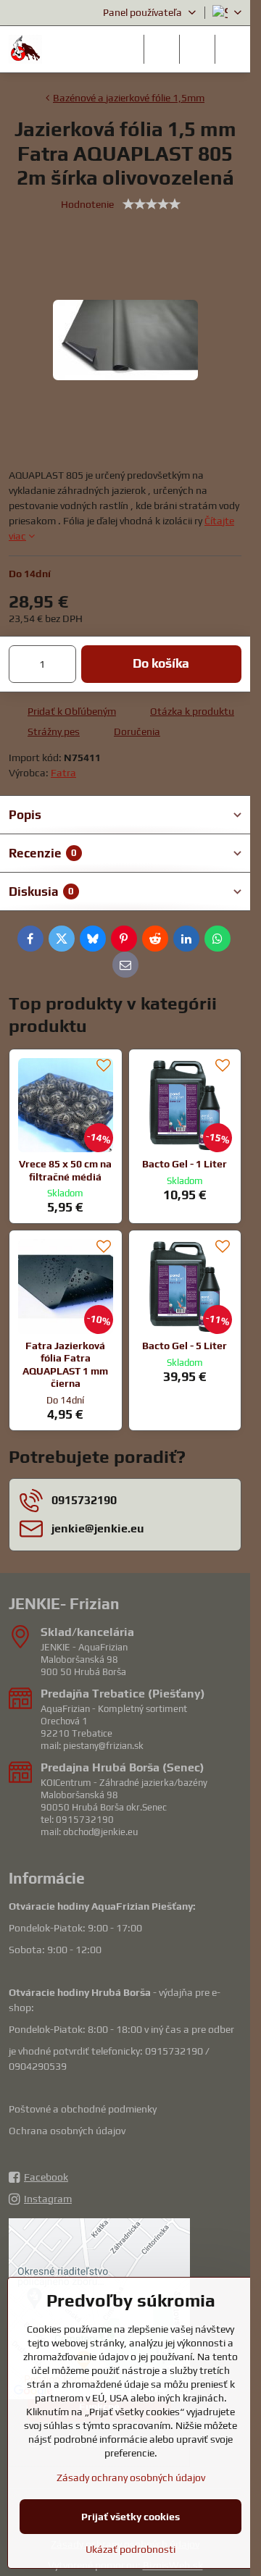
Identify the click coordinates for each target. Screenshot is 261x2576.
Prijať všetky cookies (130, 2517)
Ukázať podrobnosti (130, 2549)
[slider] (152, 204)
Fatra (63, 773)
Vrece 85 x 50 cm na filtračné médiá (65, 1170)
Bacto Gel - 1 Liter (185, 1164)
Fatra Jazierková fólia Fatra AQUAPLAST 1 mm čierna (65, 1365)
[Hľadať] (162, 49)
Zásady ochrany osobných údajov (131, 2478)
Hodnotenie (87, 204)
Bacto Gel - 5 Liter (185, 1346)
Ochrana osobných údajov (67, 2131)
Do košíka (161, 663)
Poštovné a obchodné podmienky (83, 2109)
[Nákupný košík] (197, 49)
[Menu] (233, 49)
